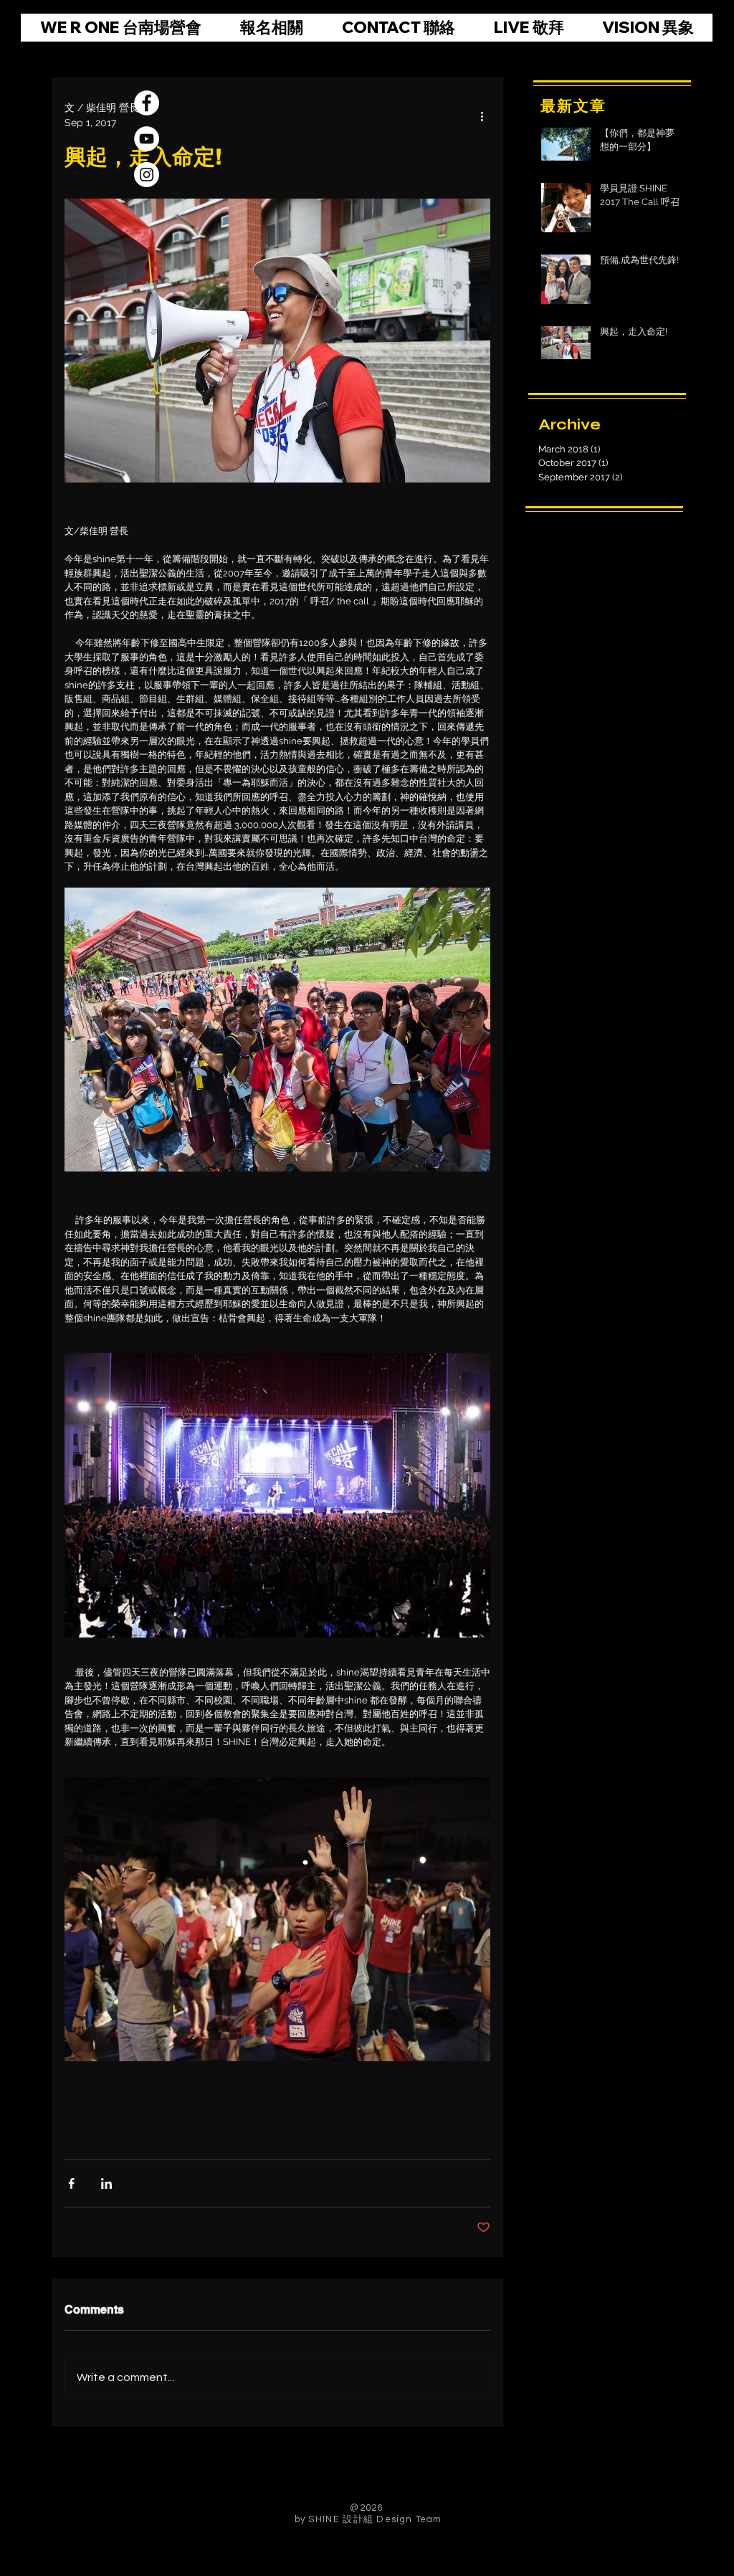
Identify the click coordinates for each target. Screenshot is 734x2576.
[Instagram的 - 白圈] (147, 175)
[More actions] (482, 115)
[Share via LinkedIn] (106, 2183)
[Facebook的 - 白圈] (147, 103)
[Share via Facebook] (71, 2183)
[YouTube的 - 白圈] (147, 139)
